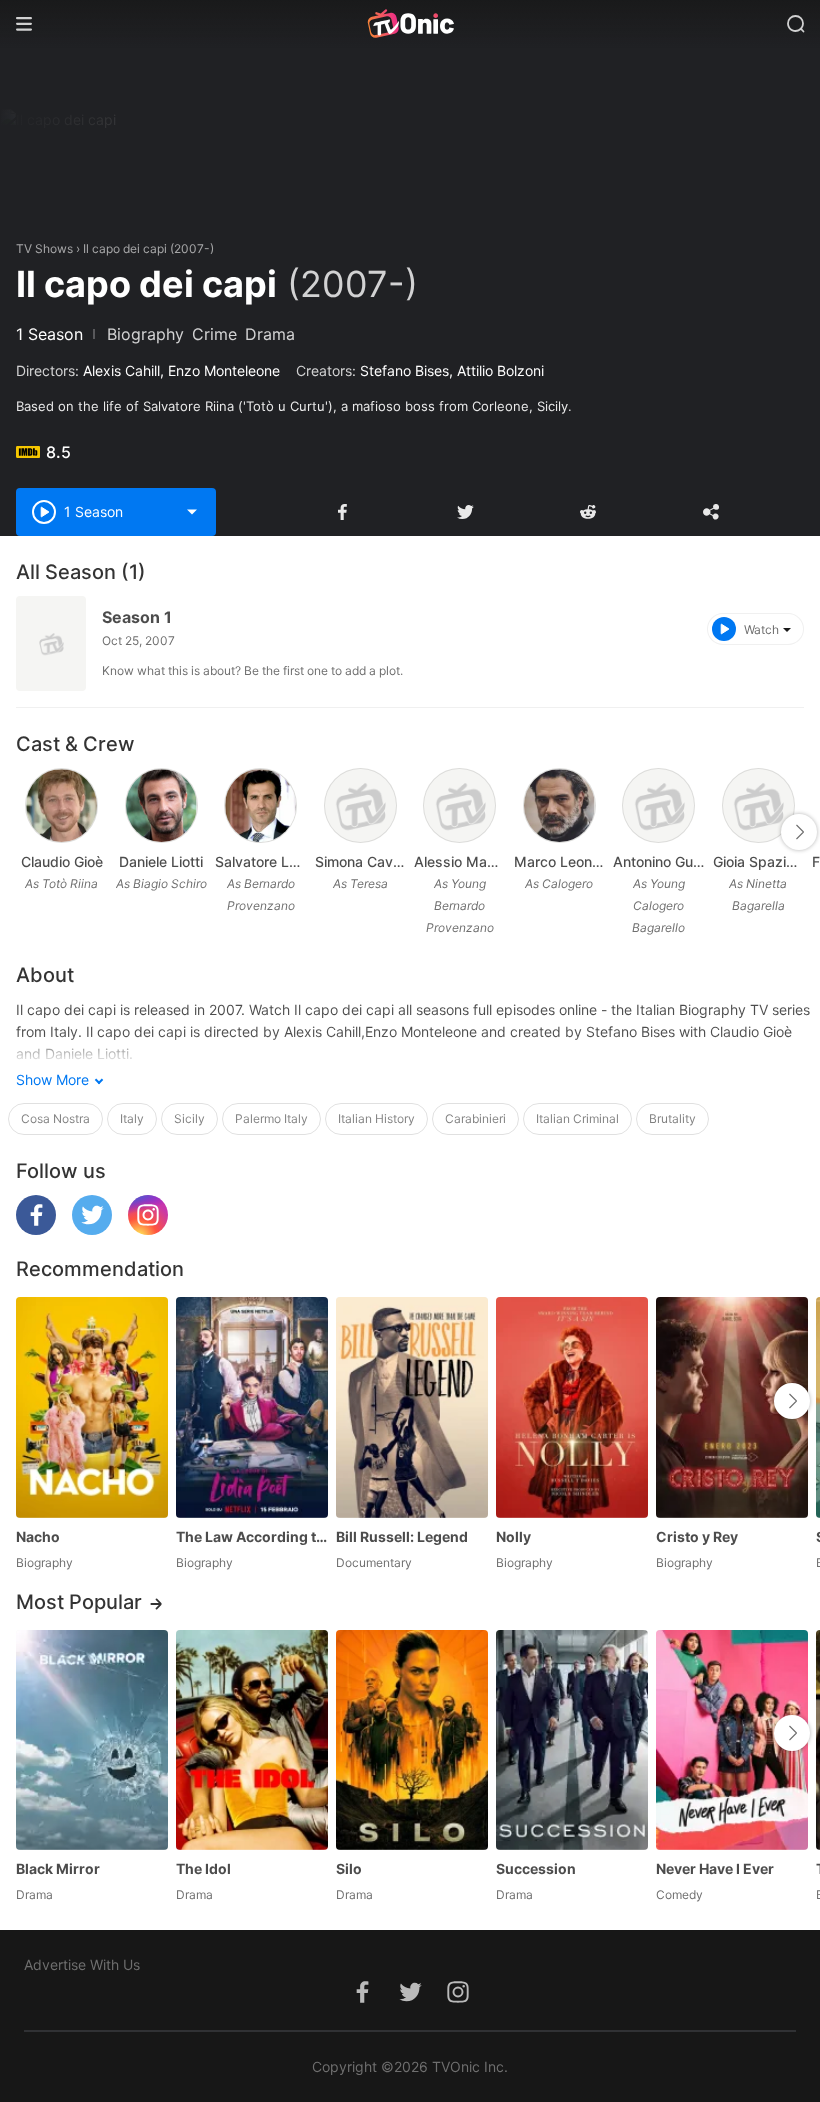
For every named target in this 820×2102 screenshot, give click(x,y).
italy (132, 1118)
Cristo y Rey (697, 1536)
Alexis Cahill (121, 370)
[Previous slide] (29, 832)
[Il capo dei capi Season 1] (51, 643)
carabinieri (475, 1118)
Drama (270, 334)
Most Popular (79, 1602)
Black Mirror (58, 1868)
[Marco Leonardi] (559, 805)
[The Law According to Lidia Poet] (252, 1407)
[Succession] (572, 1740)
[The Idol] (252, 1740)
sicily (189, 1118)
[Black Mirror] (92, 1740)
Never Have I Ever (715, 1868)
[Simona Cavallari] (360, 805)
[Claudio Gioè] (61, 805)
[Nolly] (572, 1407)
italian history (376, 1118)
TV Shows (44, 248)
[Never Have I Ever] (732, 1740)
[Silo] (412, 1740)
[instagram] (148, 1229)
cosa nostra (55, 1118)
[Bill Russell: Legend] (412, 1407)
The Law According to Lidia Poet (252, 1536)
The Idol (203, 1868)
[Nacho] (92, 1407)
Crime (214, 334)
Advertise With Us (82, 1964)
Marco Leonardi (560, 861)
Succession (536, 1868)
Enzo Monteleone (224, 370)
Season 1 (137, 617)
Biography (145, 334)
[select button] (192, 512)
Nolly (513, 1536)
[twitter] (92, 1229)
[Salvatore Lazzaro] (260, 805)
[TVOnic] (410, 24)
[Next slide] (799, 832)
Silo (349, 1868)
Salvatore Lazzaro (261, 861)
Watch (761, 629)
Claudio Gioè (62, 861)
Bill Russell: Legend (402, 1536)
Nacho (38, 1536)
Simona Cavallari (361, 861)
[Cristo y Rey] (732, 1407)
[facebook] (36, 1229)
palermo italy (271, 1118)
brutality (672, 1118)
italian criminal (577, 1118)
